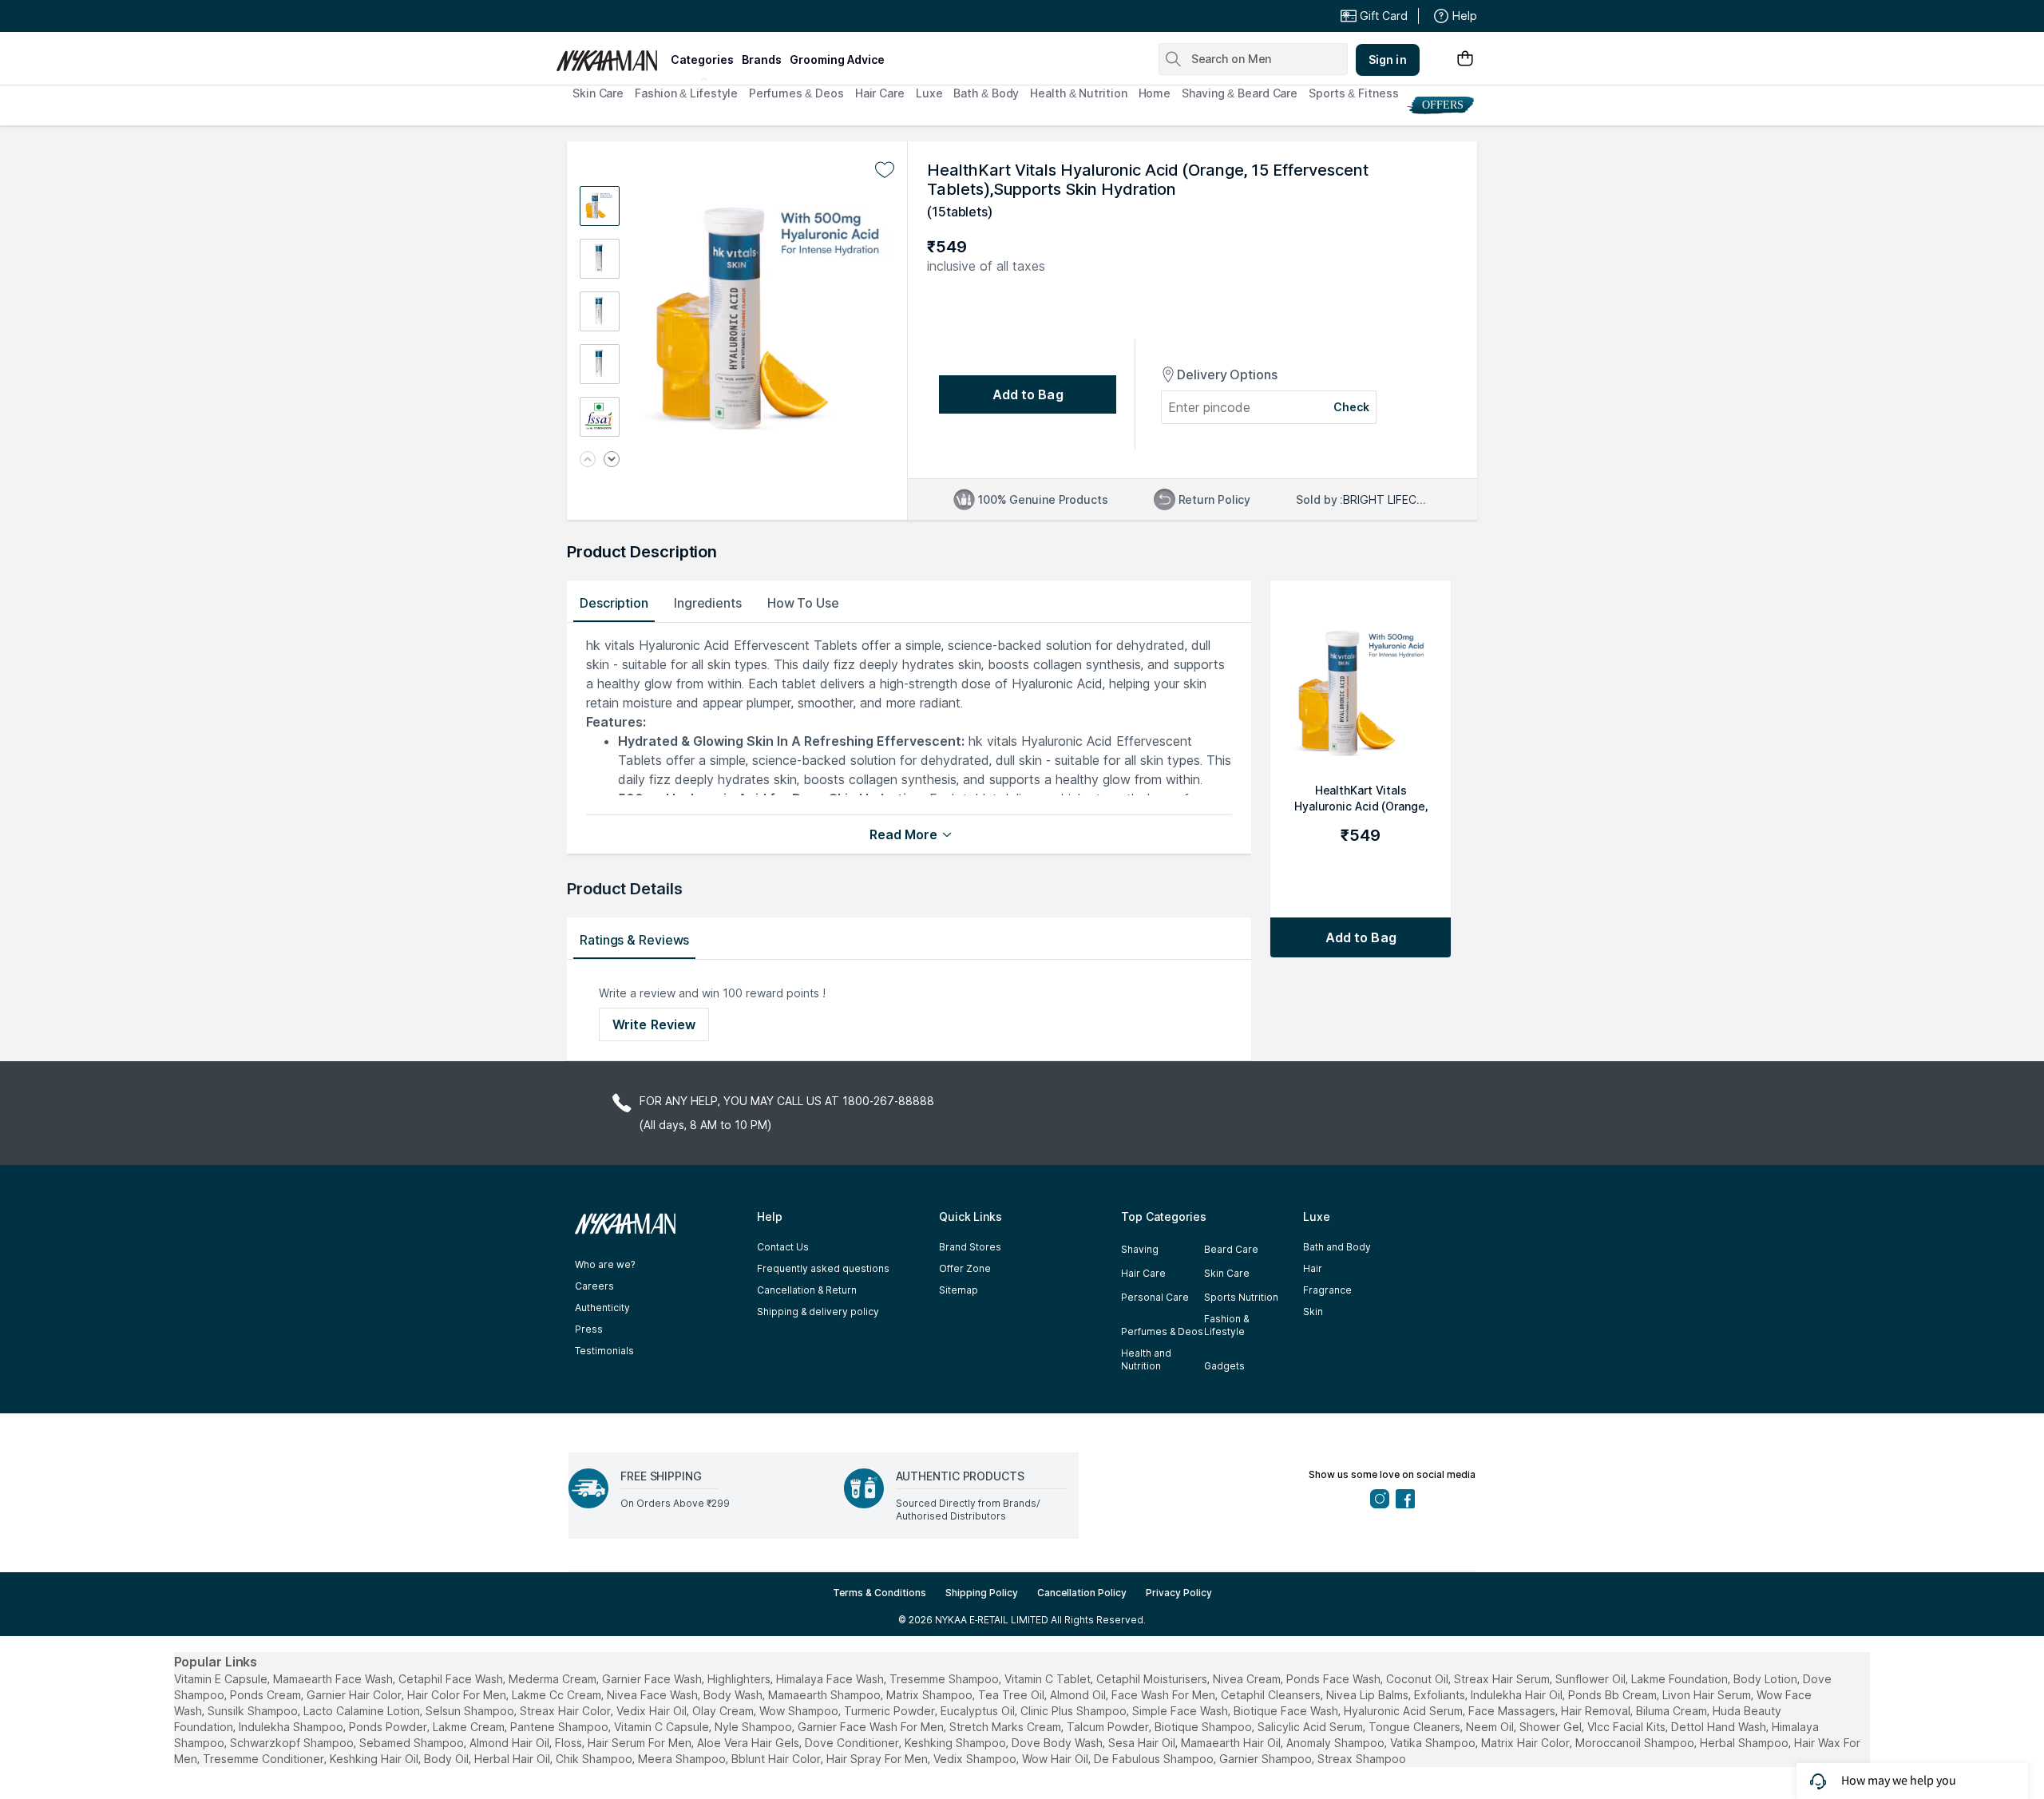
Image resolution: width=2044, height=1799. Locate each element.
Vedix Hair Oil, (653, 1711)
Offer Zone (965, 1268)
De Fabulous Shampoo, (1155, 1759)
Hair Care (880, 93)
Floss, (570, 1743)
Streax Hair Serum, (1503, 1679)
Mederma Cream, (554, 1679)
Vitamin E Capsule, (222, 1679)
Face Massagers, (1513, 1711)
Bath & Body (986, 93)
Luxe (929, 93)
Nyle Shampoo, (755, 1727)
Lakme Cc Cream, (558, 1695)
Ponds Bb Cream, (1614, 1695)
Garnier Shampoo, (1267, 1759)
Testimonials (604, 1351)
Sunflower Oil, (1592, 1679)
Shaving (1140, 1249)
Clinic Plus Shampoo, (1075, 1711)
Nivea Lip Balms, (1369, 1695)
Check (1352, 407)
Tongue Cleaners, (1416, 1727)
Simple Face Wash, (1181, 1711)
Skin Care (598, 93)
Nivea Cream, (1248, 1679)
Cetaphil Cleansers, (1272, 1695)
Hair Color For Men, (458, 1695)
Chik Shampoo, (595, 1759)
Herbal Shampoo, (1745, 1743)
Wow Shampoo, (800, 1711)
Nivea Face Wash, (654, 1695)
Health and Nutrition (1146, 1359)
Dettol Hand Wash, (1720, 1727)
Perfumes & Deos (796, 93)
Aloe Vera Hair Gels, (749, 1743)
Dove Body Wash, (1058, 1743)
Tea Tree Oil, (1012, 1695)
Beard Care (1231, 1249)
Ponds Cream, (267, 1695)
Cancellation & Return (807, 1290)
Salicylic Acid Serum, (1311, 1727)
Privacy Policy (1179, 1593)
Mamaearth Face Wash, (334, 1679)
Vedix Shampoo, (976, 1759)
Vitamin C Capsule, (663, 1727)
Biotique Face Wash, (1287, 1711)
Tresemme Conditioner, (265, 1759)
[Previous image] (588, 460)
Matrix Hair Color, (1527, 1743)
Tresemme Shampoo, (945, 1679)
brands (762, 59)
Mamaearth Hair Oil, (1232, 1743)
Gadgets (1224, 1366)
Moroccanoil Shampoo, (1636, 1743)
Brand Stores (970, 1247)
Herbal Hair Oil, (513, 1759)
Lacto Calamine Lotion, (363, 1711)
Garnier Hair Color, (355, 1695)
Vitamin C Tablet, (1049, 1679)
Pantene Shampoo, (561, 1727)
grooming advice (837, 59)
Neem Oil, (1491, 1727)
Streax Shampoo (1362, 1759)
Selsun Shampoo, (471, 1711)
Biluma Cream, (1673, 1711)
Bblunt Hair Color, (777, 1759)
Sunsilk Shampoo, (254, 1711)
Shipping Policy (982, 1593)
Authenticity (602, 1308)
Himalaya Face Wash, (831, 1679)
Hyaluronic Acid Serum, (1404, 1711)
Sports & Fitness (1353, 93)
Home (1155, 93)
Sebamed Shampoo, (413, 1743)
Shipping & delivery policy (818, 1312)
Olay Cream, (724, 1711)
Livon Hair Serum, (1708, 1695)
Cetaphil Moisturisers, (1153, 1679)
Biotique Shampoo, (1204, 1727)
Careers (594, 1286)
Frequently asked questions (823, 1268)
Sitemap (959, 1290)
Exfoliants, (1441, 1695)
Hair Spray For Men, (878, 1759)
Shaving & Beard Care (1240, 93)
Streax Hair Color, (566, 1711)
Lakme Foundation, (1681, 1679)
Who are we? (605, 1264)
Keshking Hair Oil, (375, 1759)
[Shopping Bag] (1465, 59)
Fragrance (1327, 1290)
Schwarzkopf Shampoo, (293, 1743)
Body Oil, (448, 1759)
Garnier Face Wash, (653, 1679)
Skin (1313, 1312)
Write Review (654, 1024)
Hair (1313, 1268)
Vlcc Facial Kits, (1628, 1727)
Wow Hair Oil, (1056, 1759)
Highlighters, (740, 1679)
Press (589, 1329)
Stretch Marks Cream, (1006, 1727)
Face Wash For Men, (1165, 1695)
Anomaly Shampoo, (1337, 1743)
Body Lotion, (1767, 1679)
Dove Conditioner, (853, 1743)
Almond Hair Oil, (511, 1743)
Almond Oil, (1079, 1695)
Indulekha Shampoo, (292, 1727)
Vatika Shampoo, (1434, 1743)
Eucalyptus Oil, (979, 1711)
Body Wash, (734, 1695)
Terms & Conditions (879, 1593)
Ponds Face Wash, (1335, 1679)
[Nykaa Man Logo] (611, 55)
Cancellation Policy (1082, 1593)
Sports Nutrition (1241, 1297)
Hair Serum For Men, (641, 1743)
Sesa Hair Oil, (1143, 1743)
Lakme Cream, (470, 1727)
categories (702, 59)
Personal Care (1155, 1297)
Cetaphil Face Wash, (452, 1679)
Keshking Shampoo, (957, 1743)
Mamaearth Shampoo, (826, 1695)
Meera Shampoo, (683, 1759)
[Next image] (612, 460)
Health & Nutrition (1078, 93)
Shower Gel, (1552, 1727)
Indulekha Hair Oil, (1518, 1695)
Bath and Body (1337, 1247)
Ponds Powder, (389, 1727)
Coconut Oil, (1418, 1679)
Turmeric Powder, (891, 1711)
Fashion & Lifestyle (686, 93)
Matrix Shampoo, (931, 1695)
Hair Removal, (1597, 1711)
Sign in (1388, 59)
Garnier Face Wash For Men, (872, 1727)
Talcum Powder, (1109, 1727)
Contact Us (783, 1247)
